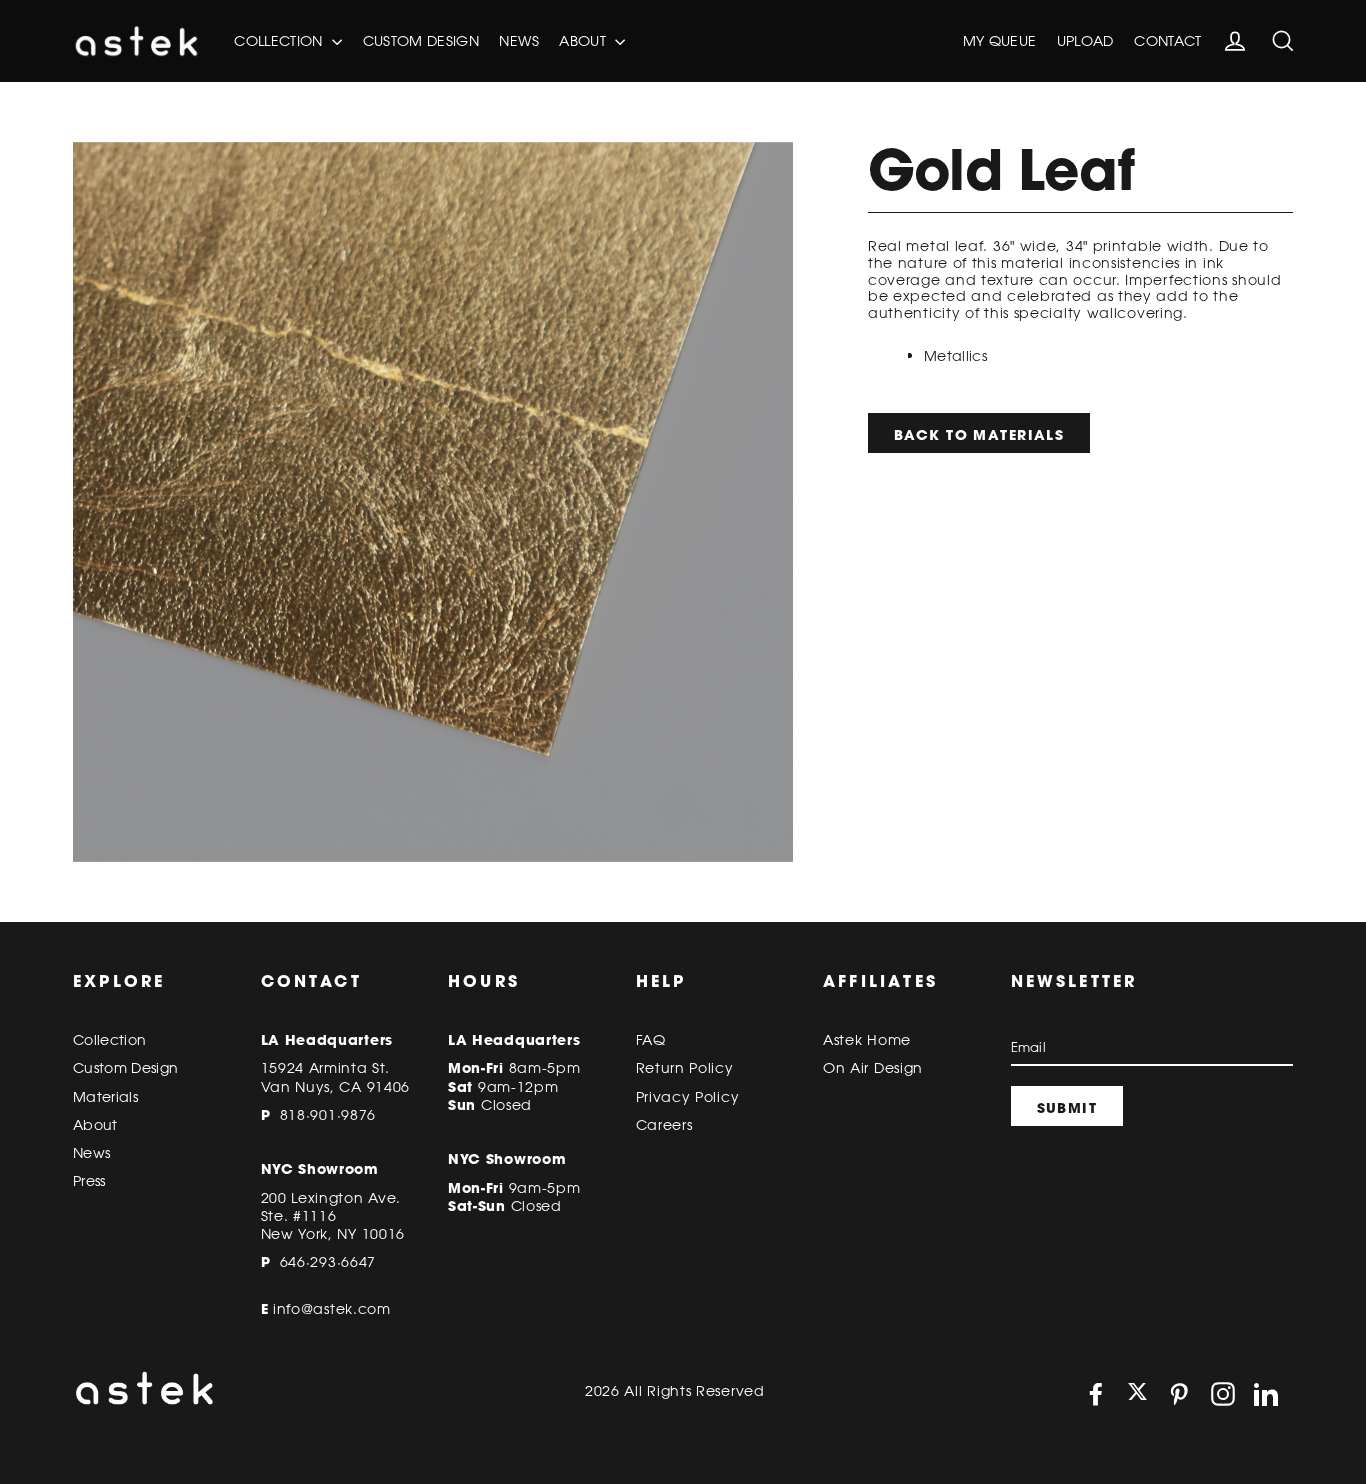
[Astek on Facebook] (1096, 1394)
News (518, 41)
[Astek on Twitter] (1137, 1393)
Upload (1085, 41)
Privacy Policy (688, 1097)
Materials (105, 1097)
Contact (1167, 41)
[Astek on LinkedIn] (1266, 1394)
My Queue (1000, 41)
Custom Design (421, 41)
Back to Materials (979, 435)
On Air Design (873, 1068)
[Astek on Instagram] (1223, 1394)
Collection (280, 41)
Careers (664, 1125)
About (584, 41)
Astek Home (867, 1040)
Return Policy (685, 1068)
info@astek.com (332, 1309)
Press (89, 1181)
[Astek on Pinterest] (1179, 1394)
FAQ (651, 1040)
